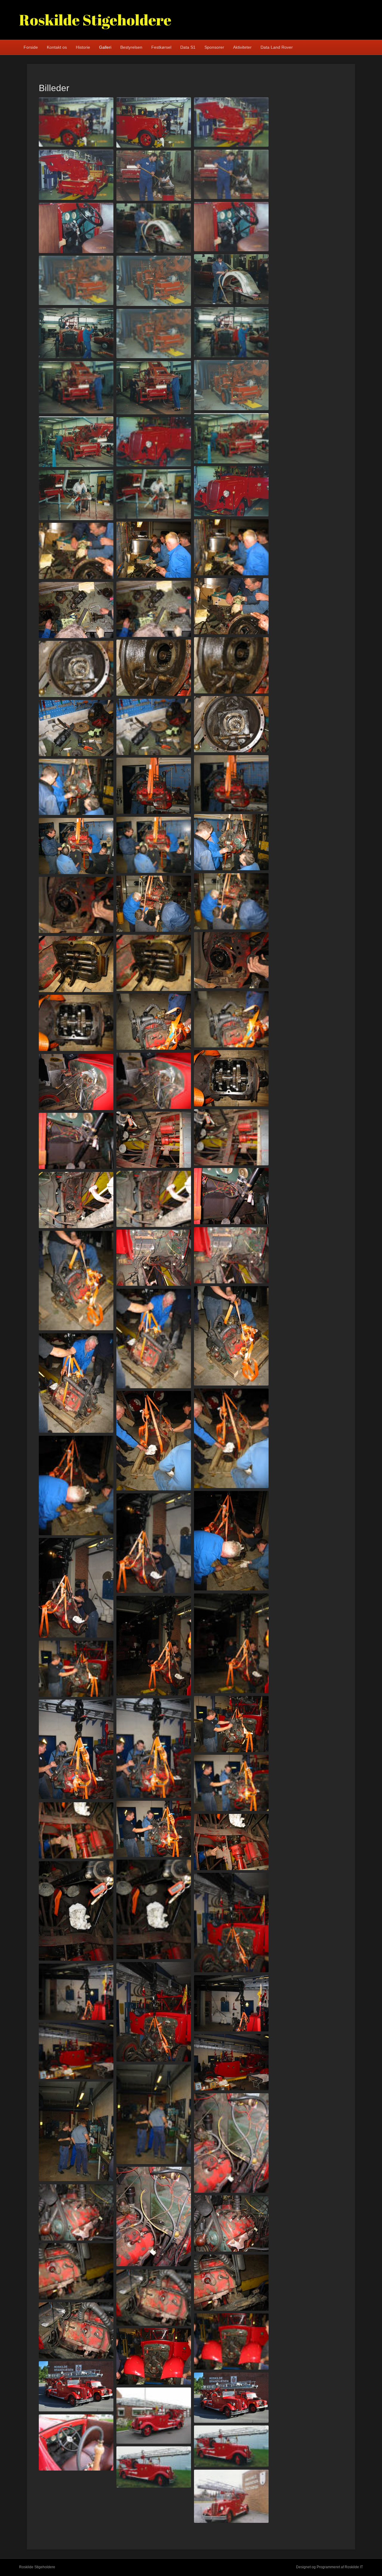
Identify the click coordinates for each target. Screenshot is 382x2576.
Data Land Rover (277, 47)
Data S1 (188, 47)
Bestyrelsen (131, 47)
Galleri (105, 47)
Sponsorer (214, 47)
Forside (31, 47)
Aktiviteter (242, 47)
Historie (83, 47)
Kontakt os (57, 47)
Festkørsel (161, 47)
